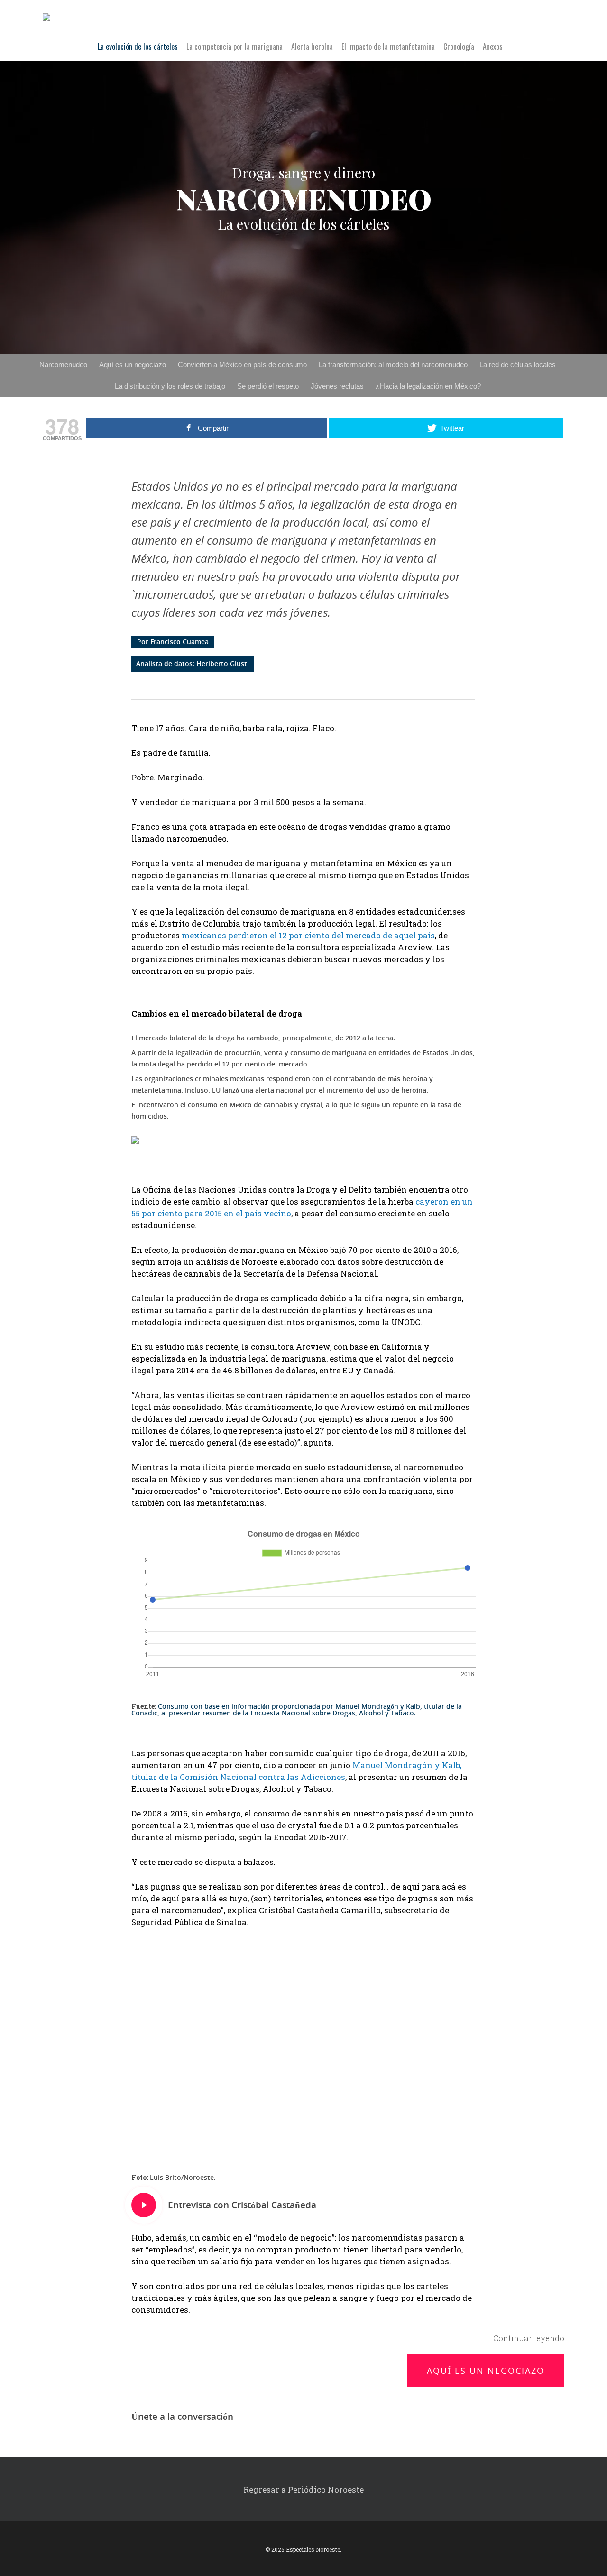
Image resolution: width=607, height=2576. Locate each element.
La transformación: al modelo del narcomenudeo (393, 365)
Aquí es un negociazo (133, 365)
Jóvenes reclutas (337, 386)
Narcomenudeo (63, 365)
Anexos (493, 47)
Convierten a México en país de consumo (242, 365)
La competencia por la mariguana (235, 47)
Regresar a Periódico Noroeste (303, 2489)
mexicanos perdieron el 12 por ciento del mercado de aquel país (308, 935)
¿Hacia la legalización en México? (428, 386)
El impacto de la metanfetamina (388, 47)
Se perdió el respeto (268, 386)
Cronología (459, 47)
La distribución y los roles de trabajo (170, 386)
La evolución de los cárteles (138, 47)
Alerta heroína (312, 47)
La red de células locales (518, 365)
